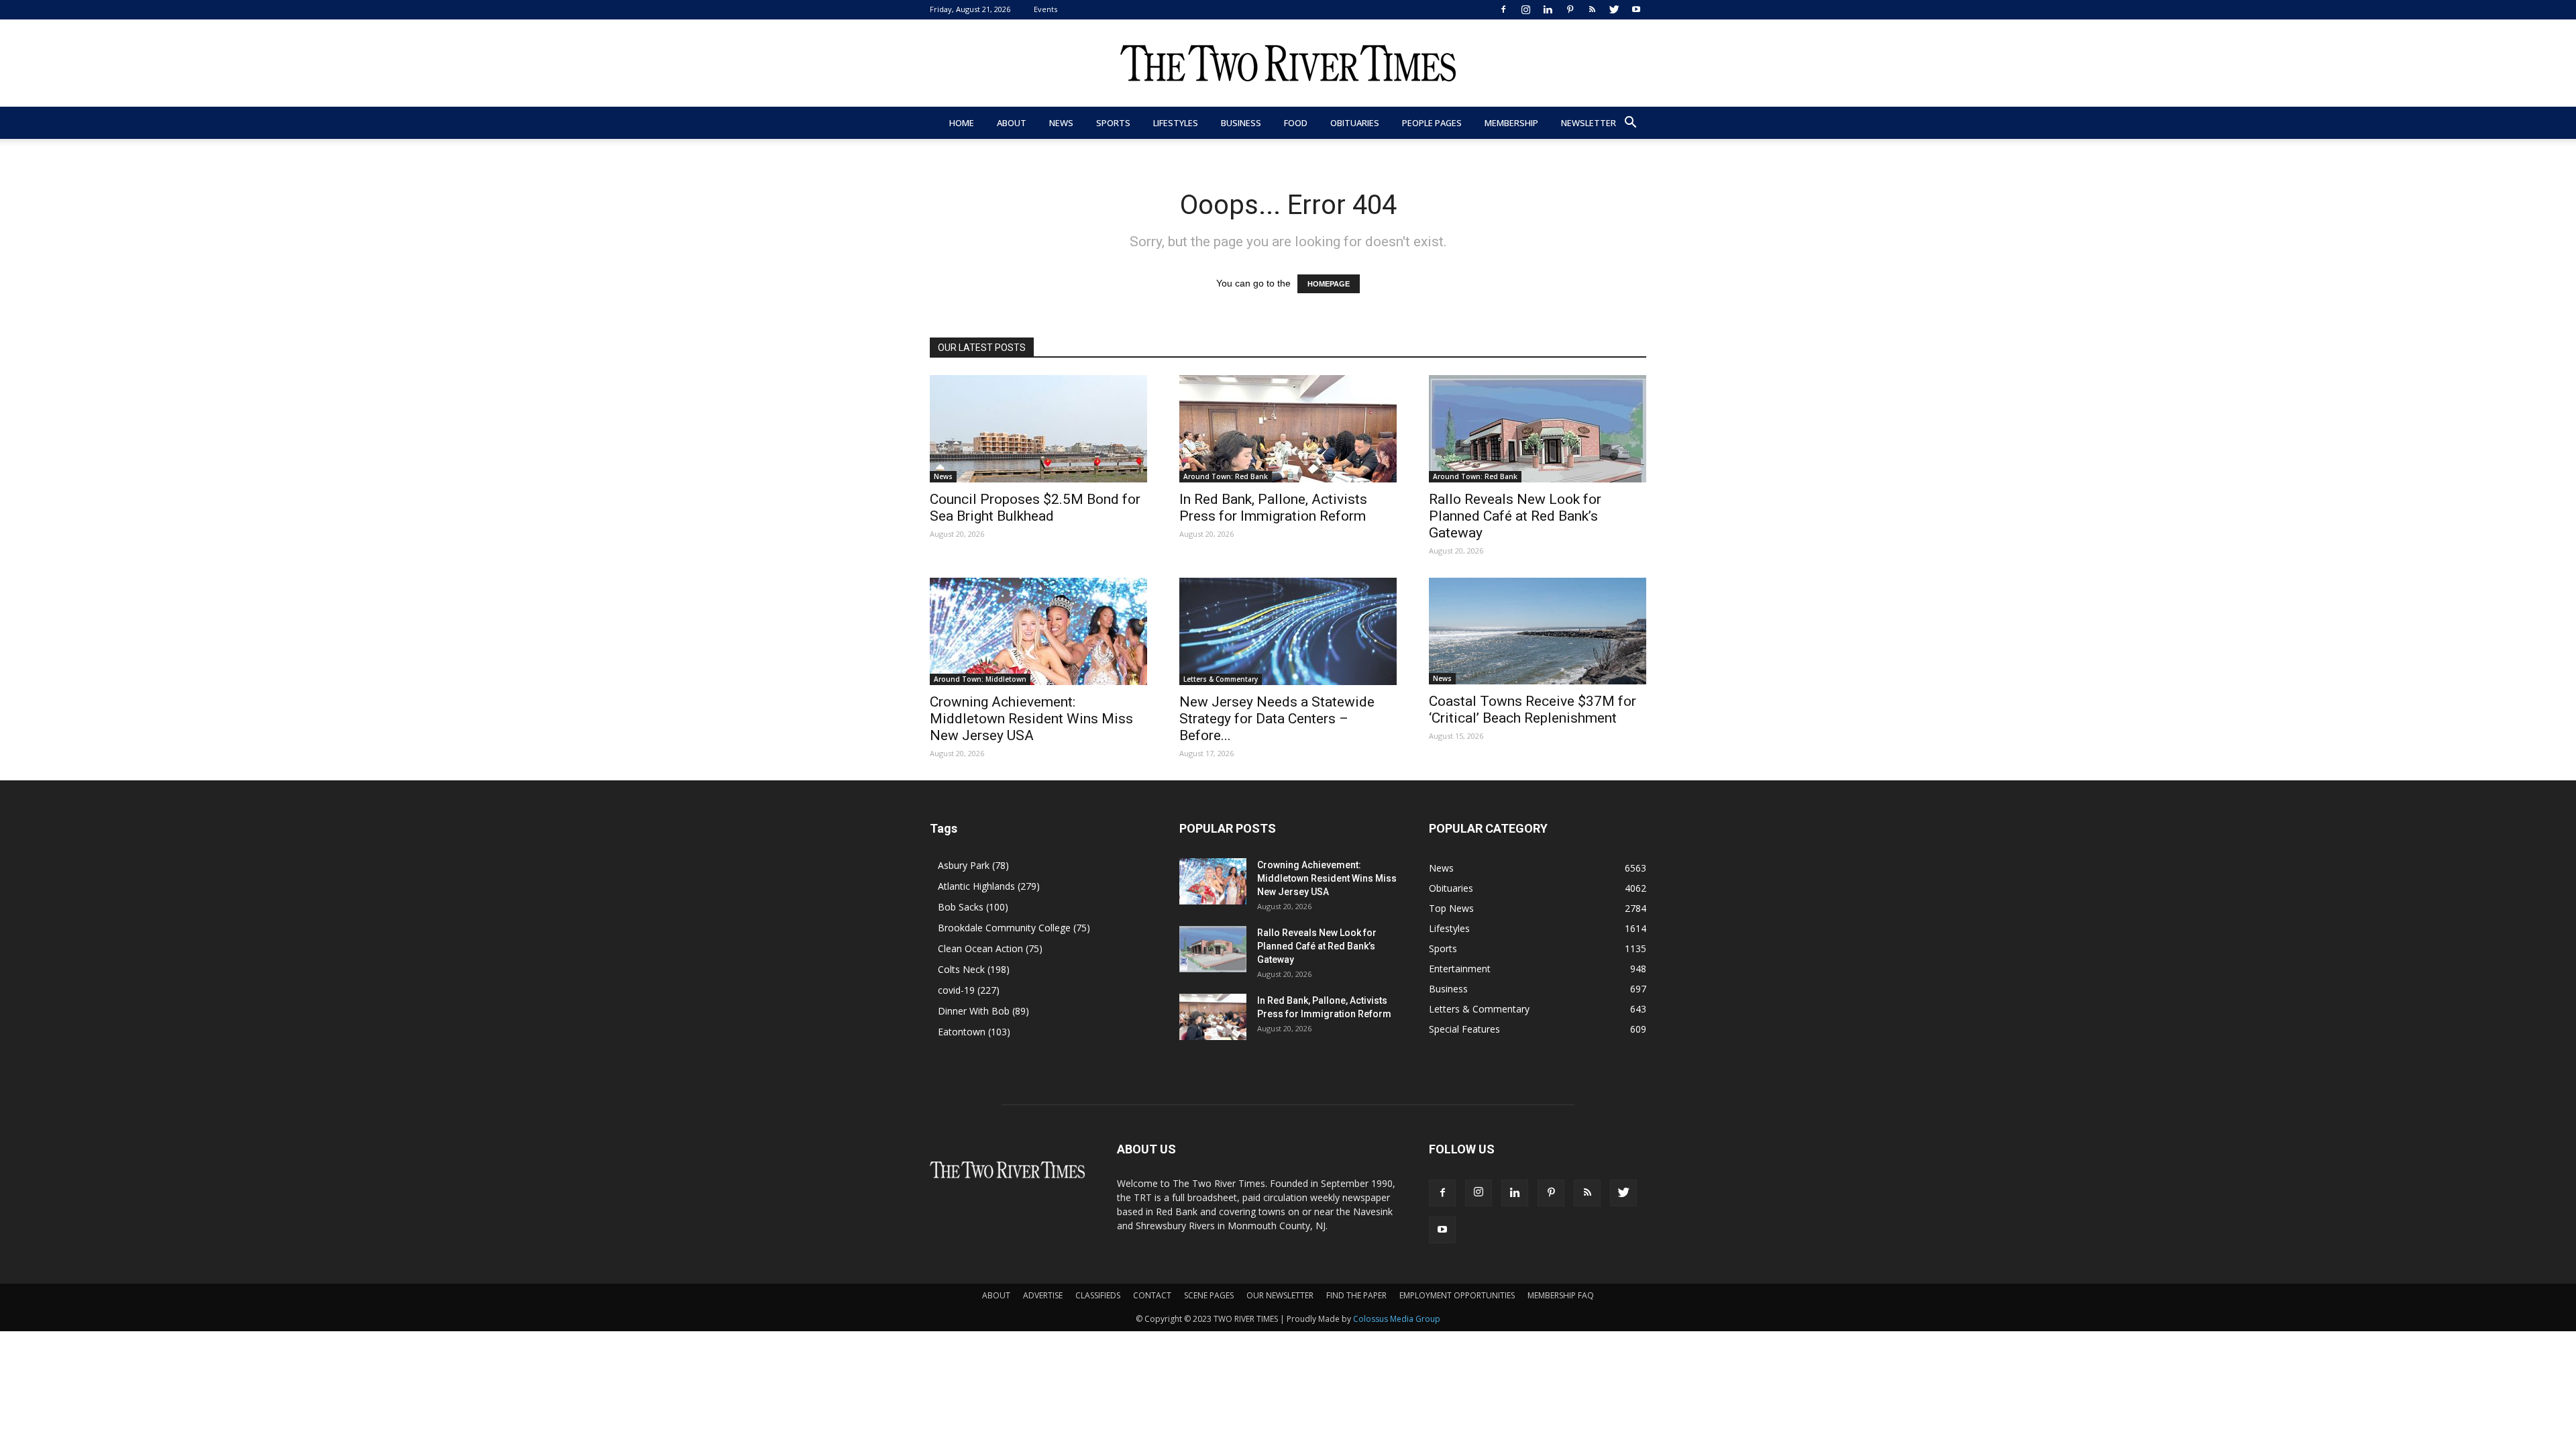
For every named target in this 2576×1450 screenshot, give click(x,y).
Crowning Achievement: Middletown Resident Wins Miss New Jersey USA (1031, 719)
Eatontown (974, 1032)
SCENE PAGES (1209, 1295)
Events (1045, 9)
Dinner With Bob (983, 1011)
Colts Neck (974, 969)
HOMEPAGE (1329, 284)
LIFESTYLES (1176, 123)
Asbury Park (973, 865)
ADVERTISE (1043, 1295)
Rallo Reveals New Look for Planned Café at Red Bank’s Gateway (1515, 516)
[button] (1630, 124)
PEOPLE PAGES (1432, 123)
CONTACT (1152, 1295)
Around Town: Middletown (980, 679)
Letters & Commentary (1221, 679)
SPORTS (1113, 123)
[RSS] (1592, 9)
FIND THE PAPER (1356, 1295)
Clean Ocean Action (990, 948)
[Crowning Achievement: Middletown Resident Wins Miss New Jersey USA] (1038, 631)
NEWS (1061, 123)
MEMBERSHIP (1511, 123)
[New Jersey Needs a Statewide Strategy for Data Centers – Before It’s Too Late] (1288, 631)
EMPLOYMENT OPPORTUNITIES (1457, 1295)
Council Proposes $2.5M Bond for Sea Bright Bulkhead (1035, 508)
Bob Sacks (973, 907)
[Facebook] (1503, 9)
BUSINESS (1241, 123)
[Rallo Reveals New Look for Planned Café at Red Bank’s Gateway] (1538, 429)
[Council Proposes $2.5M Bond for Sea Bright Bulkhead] (1038, 429)
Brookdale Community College (1014, 928)
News (943, 476)
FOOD (1296, 123)
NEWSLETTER (1589, 123)
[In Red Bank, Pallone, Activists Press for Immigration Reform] (1288, 429)
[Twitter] (1614, 9)
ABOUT (1012, 123)
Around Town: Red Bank (1226, 476)
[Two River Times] (1288, 64)
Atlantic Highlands (989, 886)
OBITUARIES (1355, 123)
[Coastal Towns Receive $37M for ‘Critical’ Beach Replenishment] (1538, 631)
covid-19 (969, 990)
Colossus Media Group (1397, 1319)
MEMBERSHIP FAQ (1561, 1295)
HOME (962, 123)
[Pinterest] (1570, 9)
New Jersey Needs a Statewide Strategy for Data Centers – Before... (1277, 719)
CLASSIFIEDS (1098, 1295)
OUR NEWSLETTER (1280, 1295)
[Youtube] (1636, 9)
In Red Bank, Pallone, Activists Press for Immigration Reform (1273, 508)
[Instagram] (1525, 9)
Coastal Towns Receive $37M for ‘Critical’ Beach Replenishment (1533, 710)
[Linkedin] (1548, 9)
